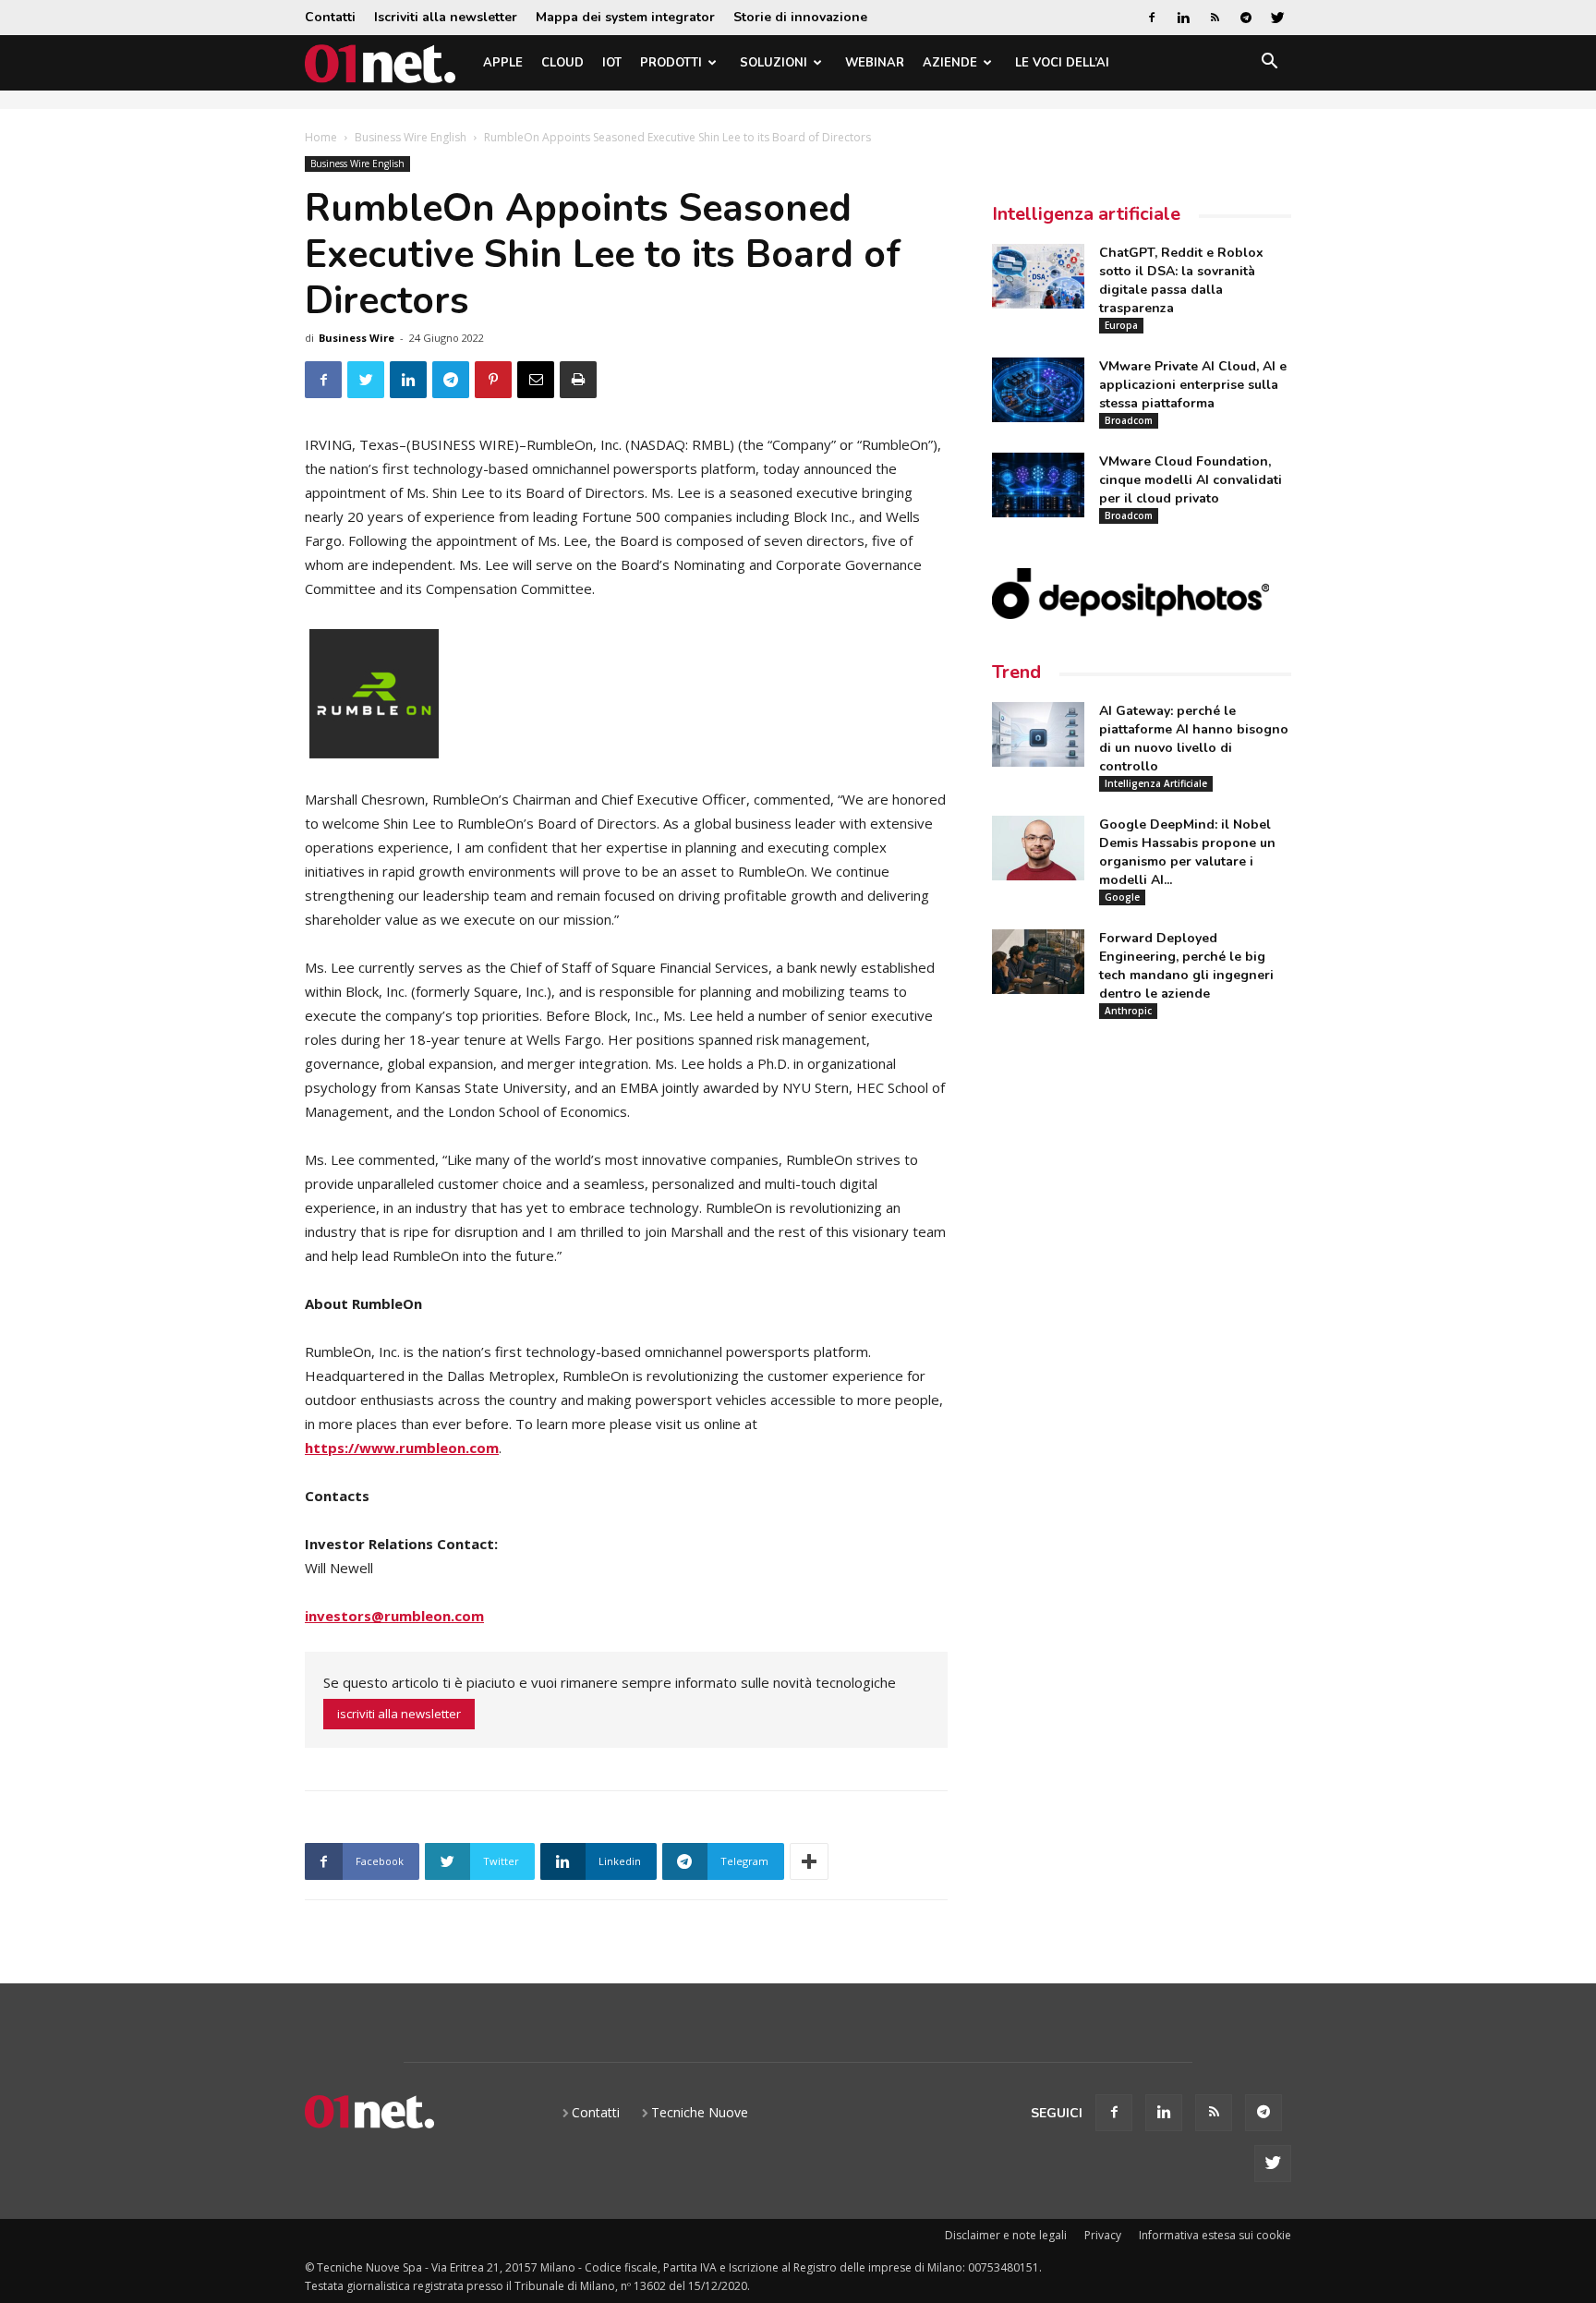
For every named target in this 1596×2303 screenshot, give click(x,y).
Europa (1121, 325)
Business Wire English (411, 137)
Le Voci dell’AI (1062, 63)
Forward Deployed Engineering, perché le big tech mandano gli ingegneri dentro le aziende (1186, 966)
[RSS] (1215, 18)
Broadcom (1129, 420)
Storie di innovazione (800, 17)
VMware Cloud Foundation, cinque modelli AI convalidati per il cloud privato (1191, 480)
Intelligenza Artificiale (1156, 783)
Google (1122, 897)
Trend (1016, 672)
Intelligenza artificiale (1086, 214)
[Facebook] (1152, 18)
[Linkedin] (1183, 18)
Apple (503, 63)
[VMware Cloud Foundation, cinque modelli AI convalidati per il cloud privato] (1038, 485)
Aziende (950, 63)
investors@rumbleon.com (394, 1616)
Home (321, 137)
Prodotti (671, 63)
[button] (1269, 64)
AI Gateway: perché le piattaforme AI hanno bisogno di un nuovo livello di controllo (1194, 739)
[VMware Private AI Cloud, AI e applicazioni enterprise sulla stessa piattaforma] (1038, 390)
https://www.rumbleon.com (402, 1448)
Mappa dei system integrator (625, 17)
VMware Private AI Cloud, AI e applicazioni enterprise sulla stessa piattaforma (1193, 385)
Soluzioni (774, 63)
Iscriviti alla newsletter (446, 17)
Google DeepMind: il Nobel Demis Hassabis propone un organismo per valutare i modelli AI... (1187, 852)
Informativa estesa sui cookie (1215, 2235)
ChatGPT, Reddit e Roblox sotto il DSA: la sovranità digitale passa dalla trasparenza (1181, 280)
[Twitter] (1277, 18)
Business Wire (357, 338)
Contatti (330, 17)
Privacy (1103, 2235)
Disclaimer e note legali (1006, 2235)
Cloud (562, 63)
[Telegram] (1246, 18)
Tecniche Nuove (700, 2112)
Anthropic (1128, 1011)
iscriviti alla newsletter (399, 1714)
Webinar (875, 63)
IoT (612, 63)
